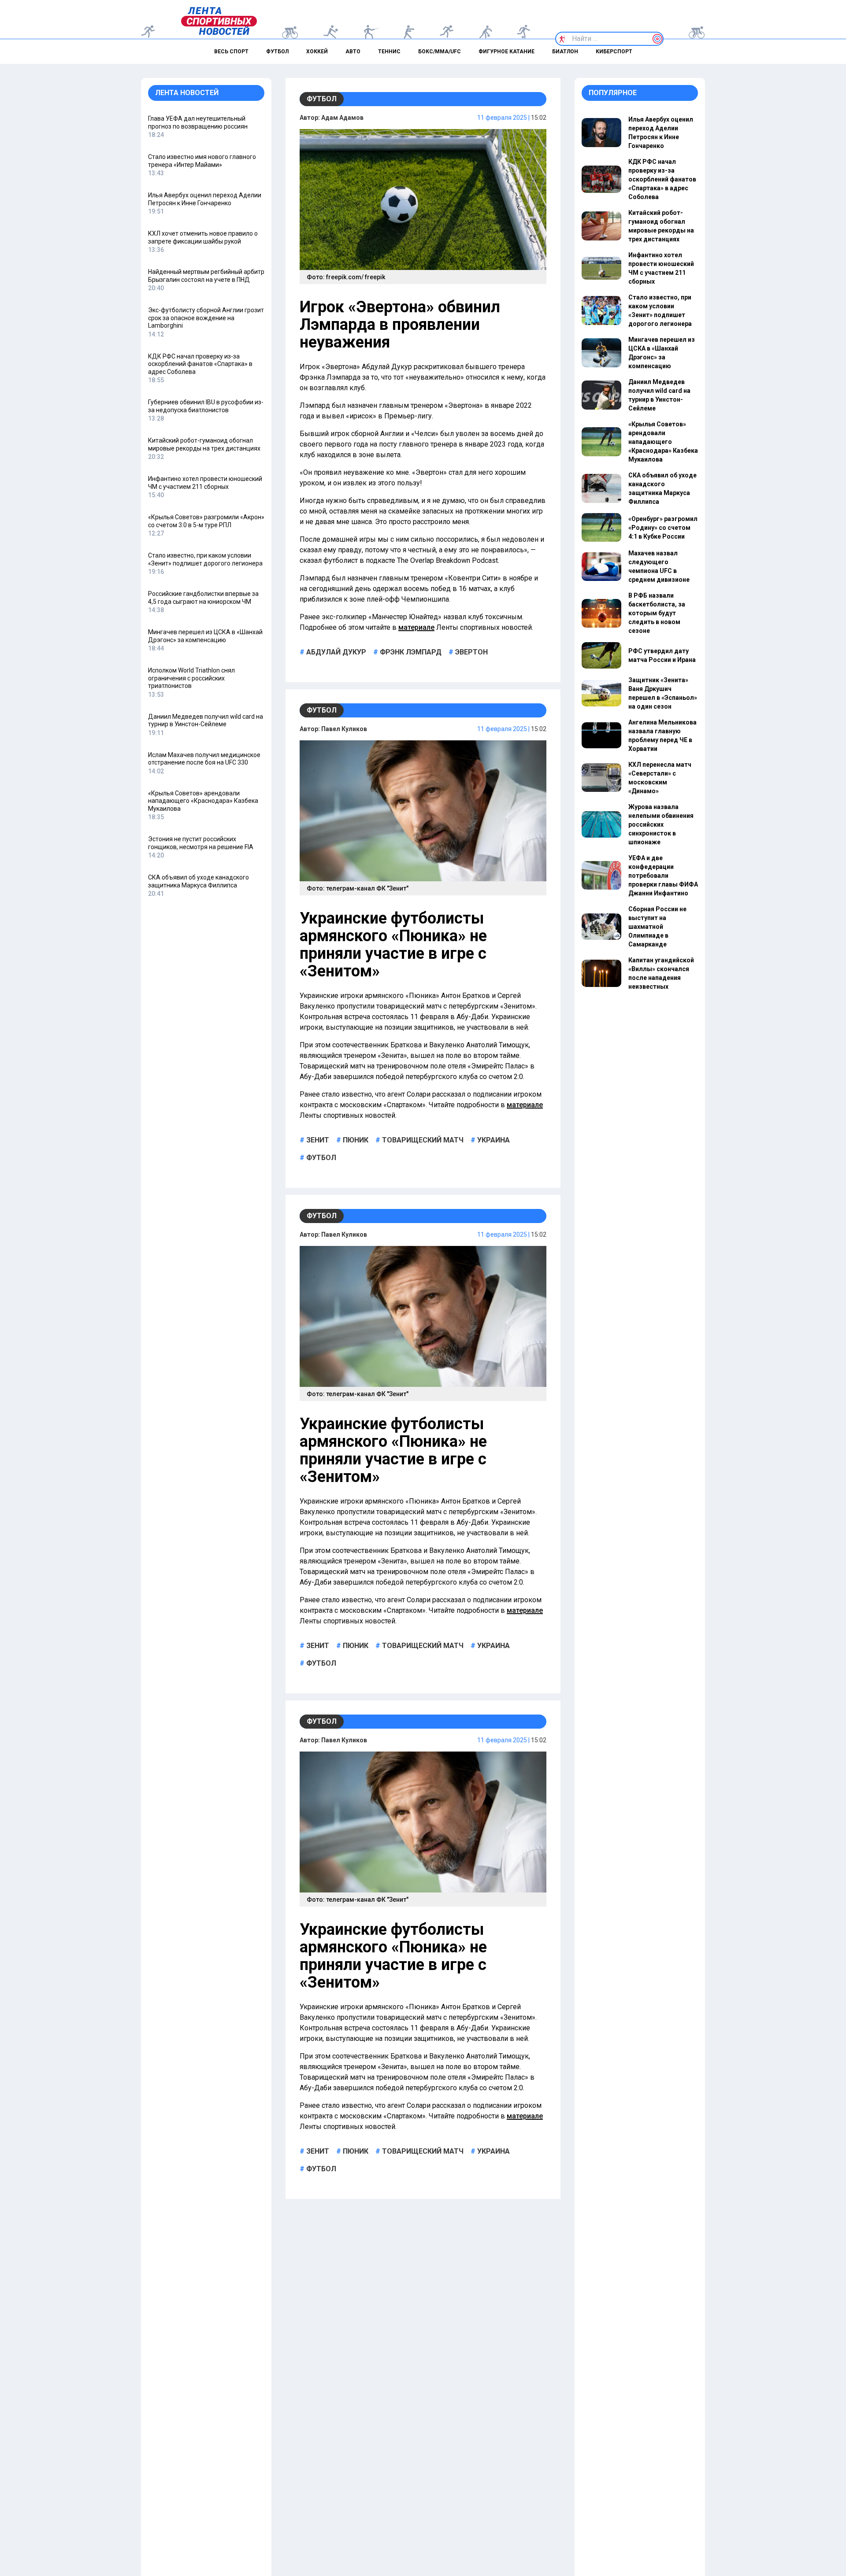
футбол (320, 1158)
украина (493, 1140)
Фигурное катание (506, 52)
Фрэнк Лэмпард (410, 652)
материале (416, 627)
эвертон (471, 652)
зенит (317, 1140)
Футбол (277, 52)
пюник (355, 1140)
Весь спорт (231, 52)
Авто (353, 52)
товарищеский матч (422, 1140)
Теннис (389, 52)
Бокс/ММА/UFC (440, 52)
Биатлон (565, 52)
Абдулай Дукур (335, 652)
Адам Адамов (342, 118)
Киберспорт (614, 52)
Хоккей (317, 52)
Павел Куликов (344, 729)
